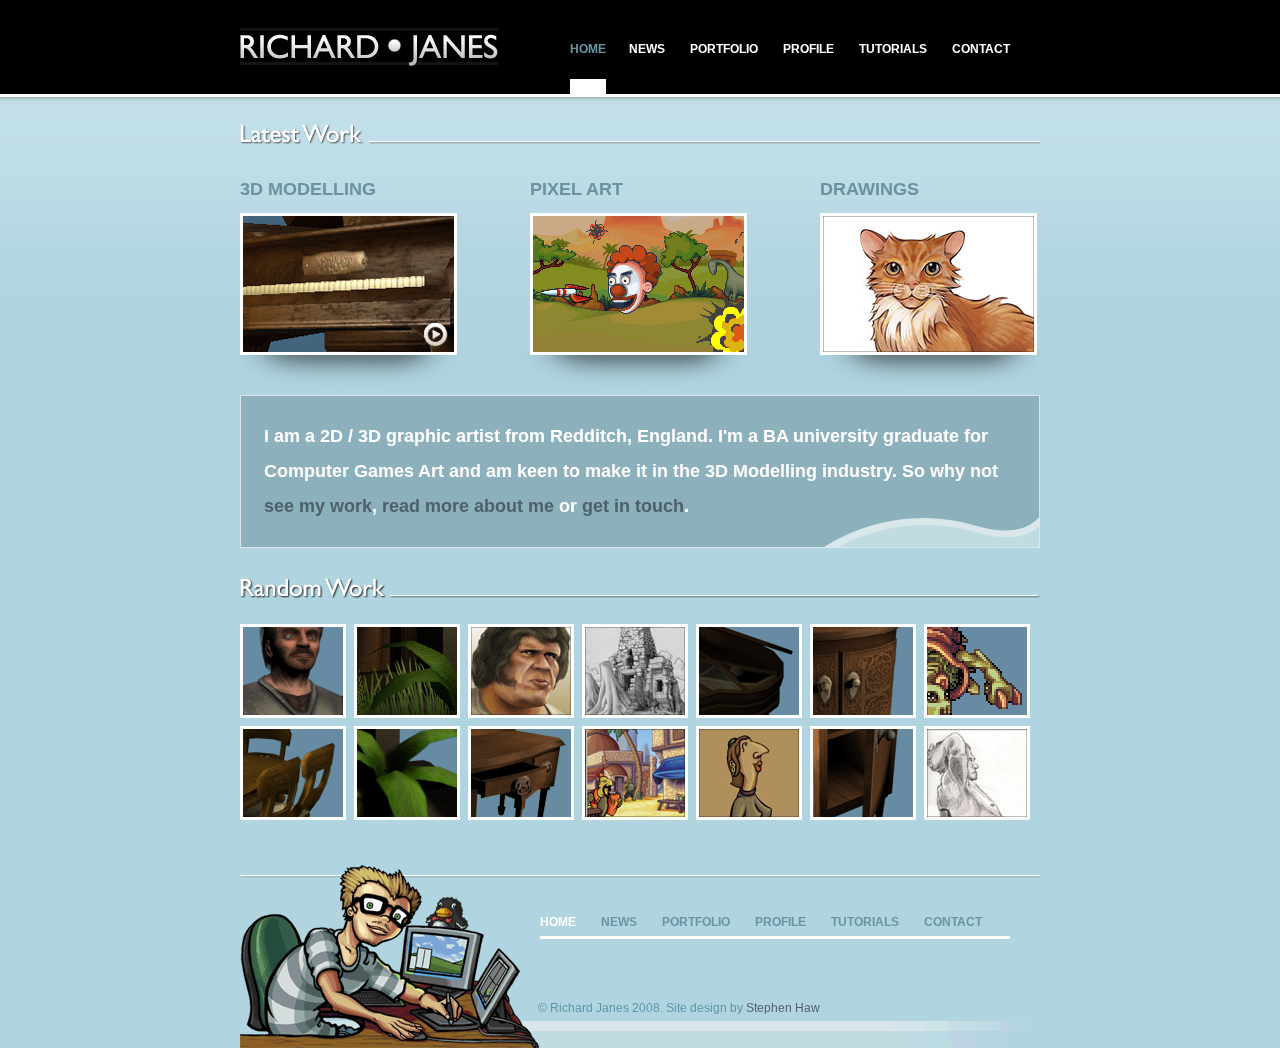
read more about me (468, 506)
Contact (981, 49)
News (647, 49)
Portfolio (724, 49)
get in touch (633, 506)
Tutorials (893, 49)
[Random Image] (293, 711)
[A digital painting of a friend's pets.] (928, 348)
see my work (318, 506)
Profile (808, 49)
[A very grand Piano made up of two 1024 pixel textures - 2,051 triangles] (348, 348)
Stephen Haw (783, 1008)
